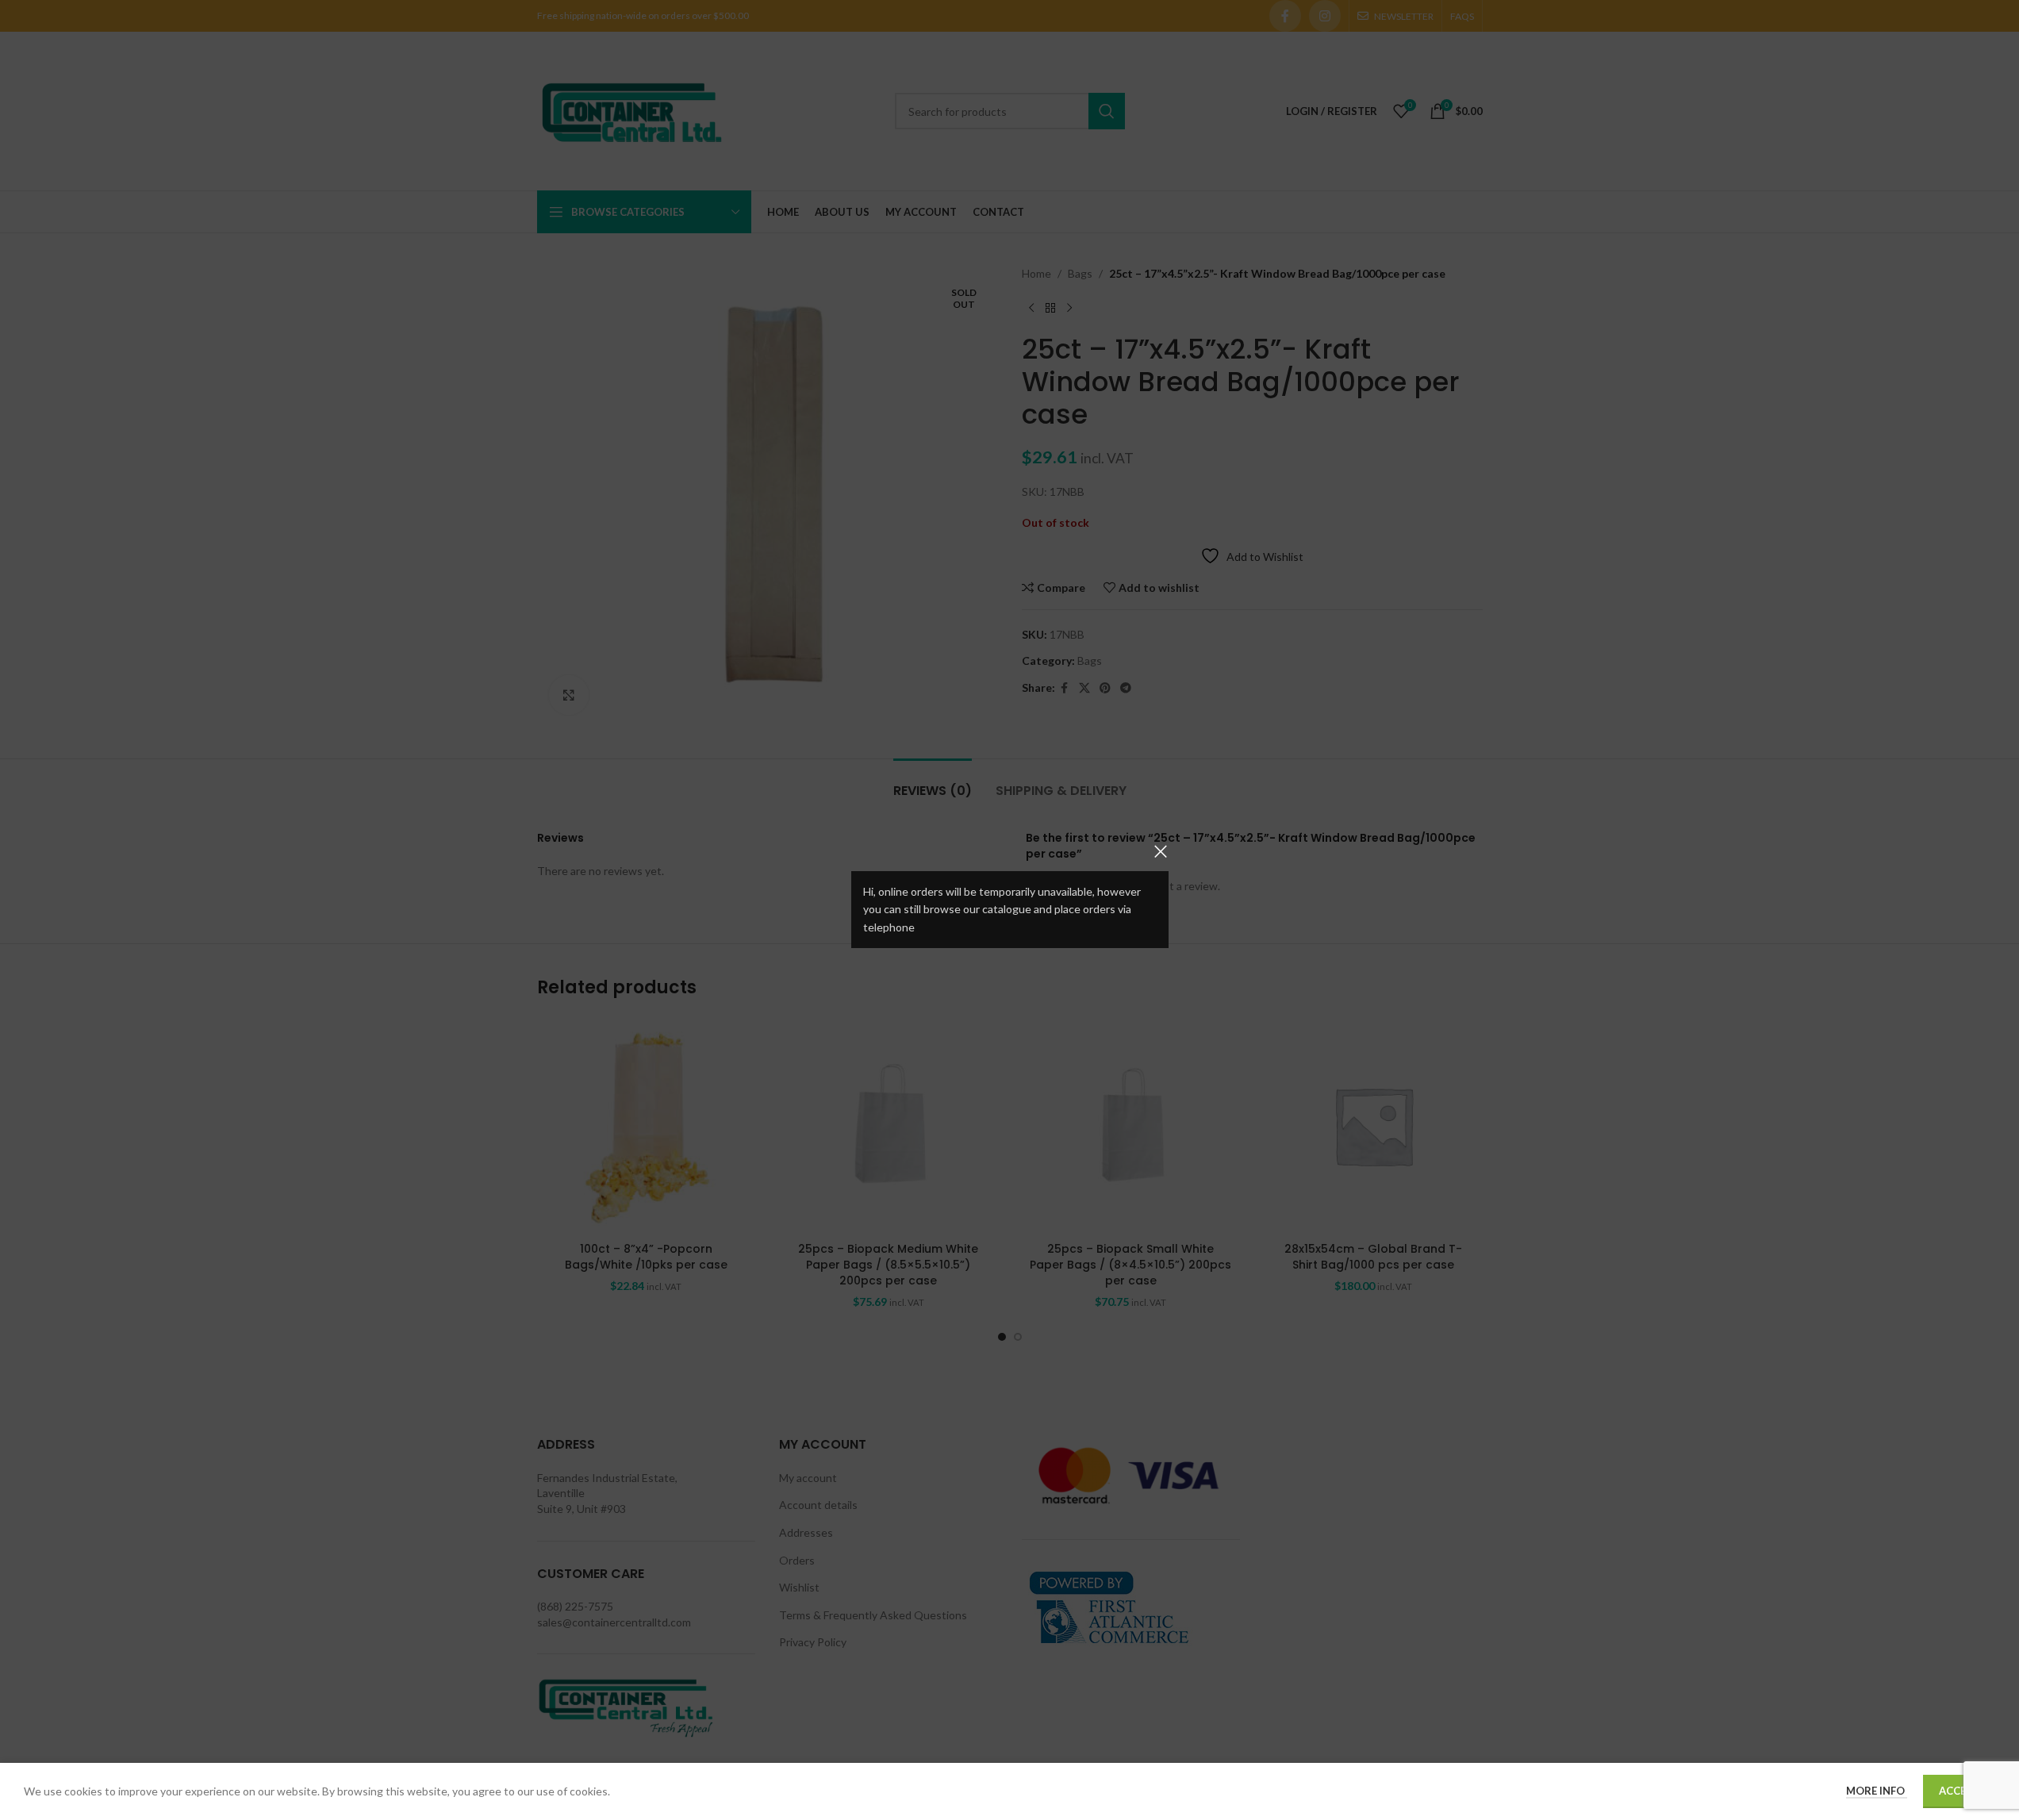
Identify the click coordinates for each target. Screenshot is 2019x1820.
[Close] (1161, 851)
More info (1877, 1791)
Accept (1959, 1791)
